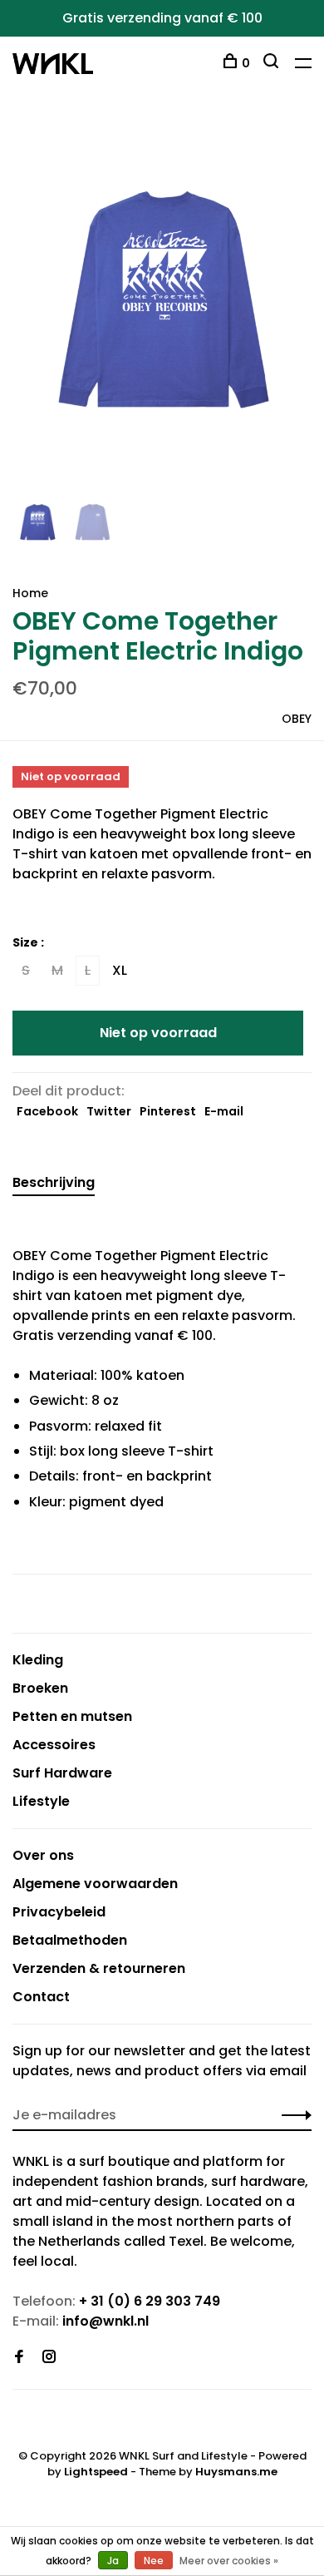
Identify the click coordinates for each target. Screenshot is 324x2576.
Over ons (43, 1855)
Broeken (40, 1688)
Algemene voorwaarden (95, 1884)
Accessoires (54, 1745)
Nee (154, 2561)
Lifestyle (41, 1801)
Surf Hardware (62, 1773)
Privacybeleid (59, 1912)
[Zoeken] (273, 63)
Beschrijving (54, 1182)
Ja (113, 2561)
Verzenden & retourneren (99, 1968)
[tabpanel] (162, 307)
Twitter (109, 1111)
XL (120, 970)
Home (30, 593)
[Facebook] (19, 2358)
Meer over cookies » (229, 2561)
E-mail (224, 1111)
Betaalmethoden (70, 1940)
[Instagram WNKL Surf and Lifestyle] (49, 2358)
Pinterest (168, 1111)
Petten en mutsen (72, 1716)
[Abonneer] (292, 2115)
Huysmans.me (236, 2472)
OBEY (297, 719)
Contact (41, 1997)
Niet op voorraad (158, 1033)
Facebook (47, 1111)
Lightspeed (96, 2472)
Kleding (38, 1660)
